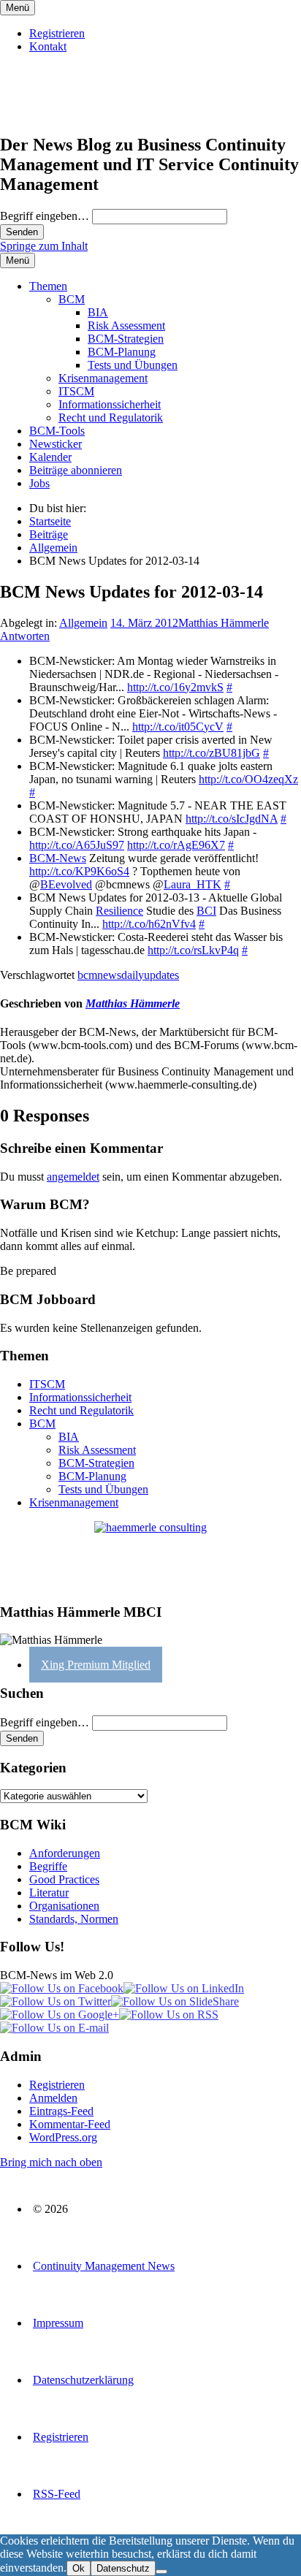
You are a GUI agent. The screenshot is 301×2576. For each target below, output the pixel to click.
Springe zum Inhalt (44, 246)
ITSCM (76, 391)
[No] (161, 2572)
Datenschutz (123, 2568)
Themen (48, 286)
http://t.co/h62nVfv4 (149, 924)
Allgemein (83, 623)
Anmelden (53, 2098)
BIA (98, 312)
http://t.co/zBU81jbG (212, 753)
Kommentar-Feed (70, 2124)
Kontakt (48, 46)
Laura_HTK (193, 884)
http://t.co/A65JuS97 (77, 845)
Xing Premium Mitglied (96, 1665)
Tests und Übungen (133, 365)
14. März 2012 (144, 623)
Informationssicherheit (110, 404)
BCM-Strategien (126, 339)
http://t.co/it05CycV (178, 727)
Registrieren (57, 33)
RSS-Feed (57, 2494)
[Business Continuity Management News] (89, 114)
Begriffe (48, 1866)
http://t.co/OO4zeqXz (248, 779)
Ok (79, 2568)
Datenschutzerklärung (83, 2380)
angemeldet (73, 1177)
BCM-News (58, 858)
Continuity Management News (104, 2266)
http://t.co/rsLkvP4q (193, 950)
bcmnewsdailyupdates (128, 975)
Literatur (49, 1893)
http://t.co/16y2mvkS (175, 687)
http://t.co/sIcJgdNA (232, 819)
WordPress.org (63, 2137)
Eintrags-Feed (61, 2111)
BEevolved (66, 884)
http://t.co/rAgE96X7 (176, 845)
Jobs (39, 483)
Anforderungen (65, 1853)
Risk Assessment (126, 325)
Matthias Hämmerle (224, 623)
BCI (206, 911)
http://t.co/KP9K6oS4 (79, 871)
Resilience (119, 911)
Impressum (58, 2323)
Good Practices (64, 1879)
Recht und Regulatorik (111, 418)
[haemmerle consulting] (150, 1556)
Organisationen (64, 1906)
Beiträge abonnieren (76, 470)
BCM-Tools (57, 431)
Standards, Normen (74, 1919)
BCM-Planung (122, 352)
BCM (72, 299)
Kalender (50, 457)
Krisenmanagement (103, 378)
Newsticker (56, 444)
